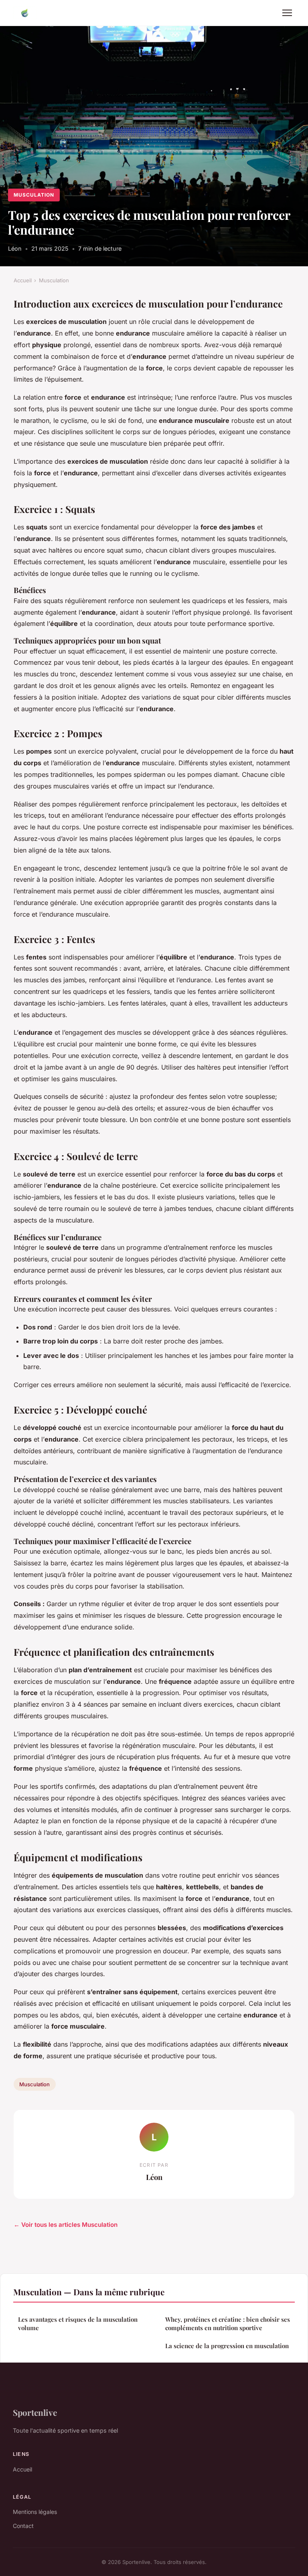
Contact (23, 2526)
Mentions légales (35, 2512)
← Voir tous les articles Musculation (66, 2225)
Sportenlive (35, 2412)
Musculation (34, 195)
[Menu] (287, 13)
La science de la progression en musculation (227, 2346)
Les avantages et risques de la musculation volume (78, 2324)
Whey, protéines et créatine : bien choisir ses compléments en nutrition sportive (228, 2324)
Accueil (23, 280)
